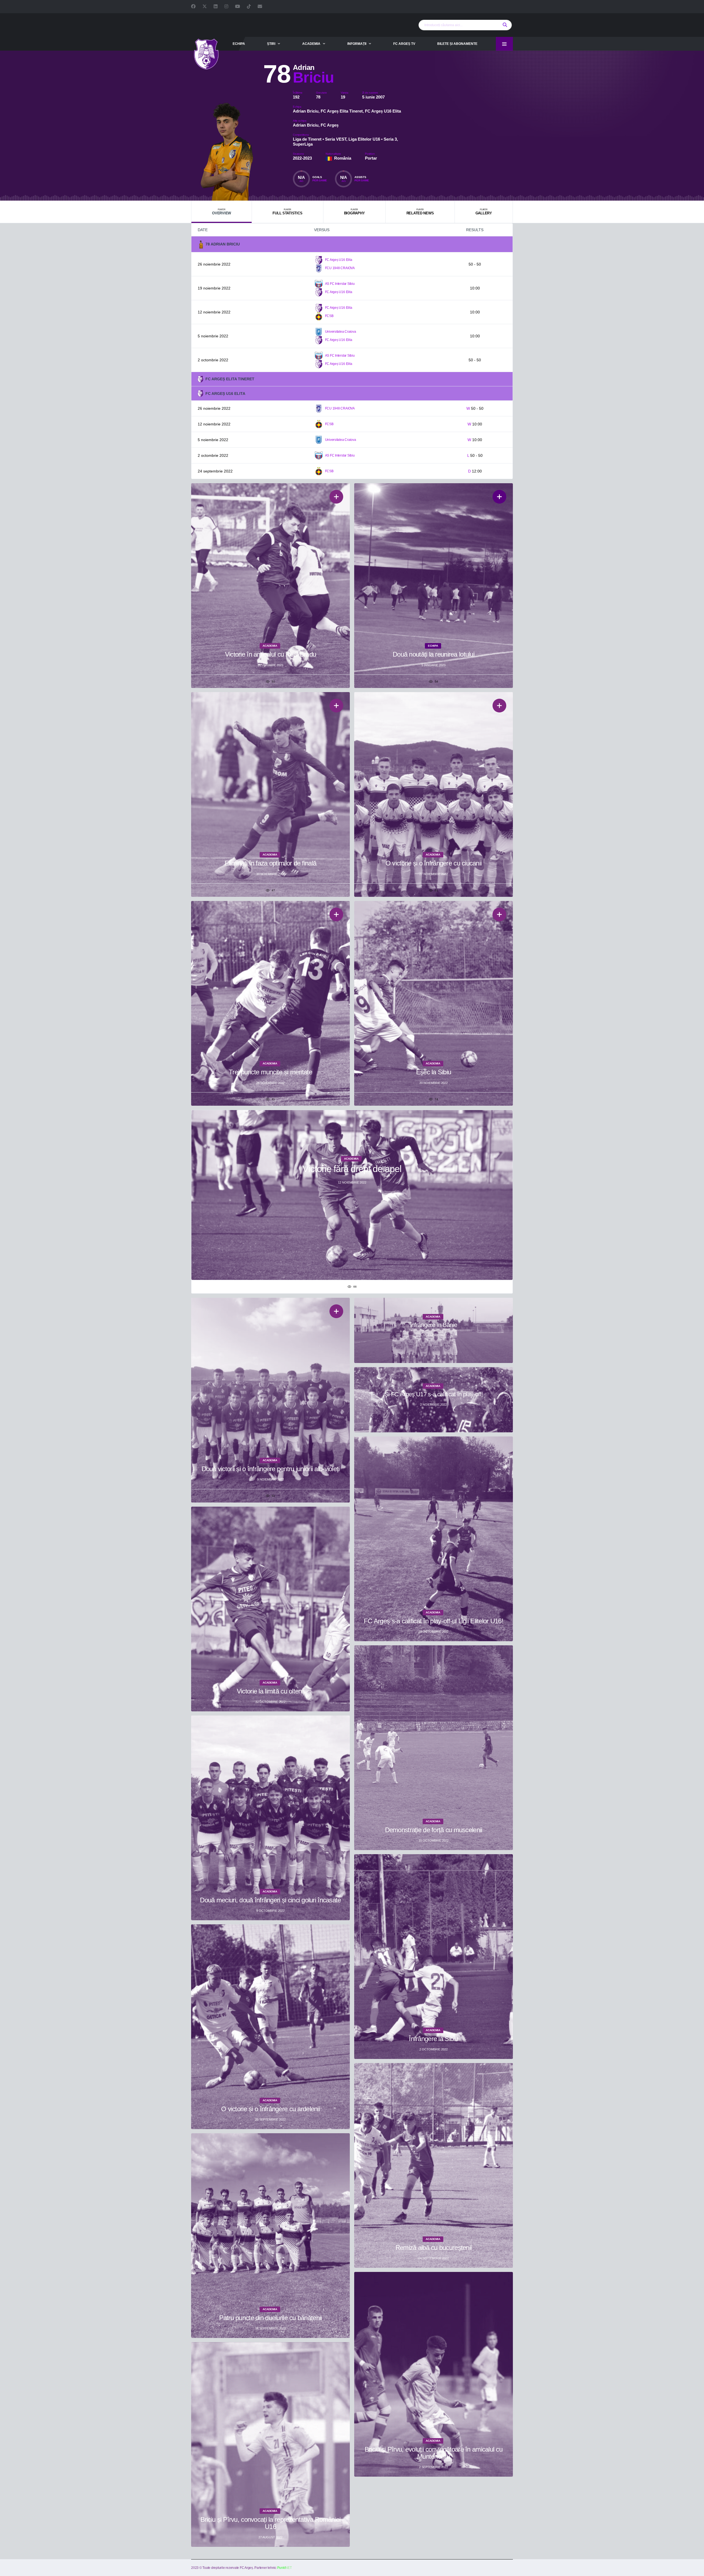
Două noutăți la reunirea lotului (434, 654)
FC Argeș (330, 125)
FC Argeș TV (404, 44)
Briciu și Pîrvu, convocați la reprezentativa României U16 (271, 2523)
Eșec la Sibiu (434, 1072)
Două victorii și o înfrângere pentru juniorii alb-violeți (271, 1469)
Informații (357, 44)
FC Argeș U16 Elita (383, 111)
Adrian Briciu (306, 111)
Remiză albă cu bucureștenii (434, 2248)
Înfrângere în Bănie (434, 1325)
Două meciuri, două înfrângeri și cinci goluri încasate (270, 1900)
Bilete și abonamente (457, 44)
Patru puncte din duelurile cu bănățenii (271, 2318)
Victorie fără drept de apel (352, 1169)
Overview (222, 212)
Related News (420, 212)
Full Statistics (287, 212)
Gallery (484, 212)
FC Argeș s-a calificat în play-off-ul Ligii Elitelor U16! (434, 1621)
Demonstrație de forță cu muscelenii (434, 1830)
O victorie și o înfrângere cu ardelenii (270, 2109)
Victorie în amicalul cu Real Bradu (271, 654)
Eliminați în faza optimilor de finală (270, 863)
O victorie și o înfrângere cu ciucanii (434, 863)
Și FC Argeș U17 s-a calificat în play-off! (434, 1394)
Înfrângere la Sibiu (433, 2039)
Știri (271, 44)
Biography (354, 212)
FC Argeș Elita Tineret (342, 111)
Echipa (239, 44)
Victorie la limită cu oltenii (270, 1691)
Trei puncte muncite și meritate (270, 1072)
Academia (311, 44)
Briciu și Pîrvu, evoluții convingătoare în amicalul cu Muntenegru (434, 2453)
